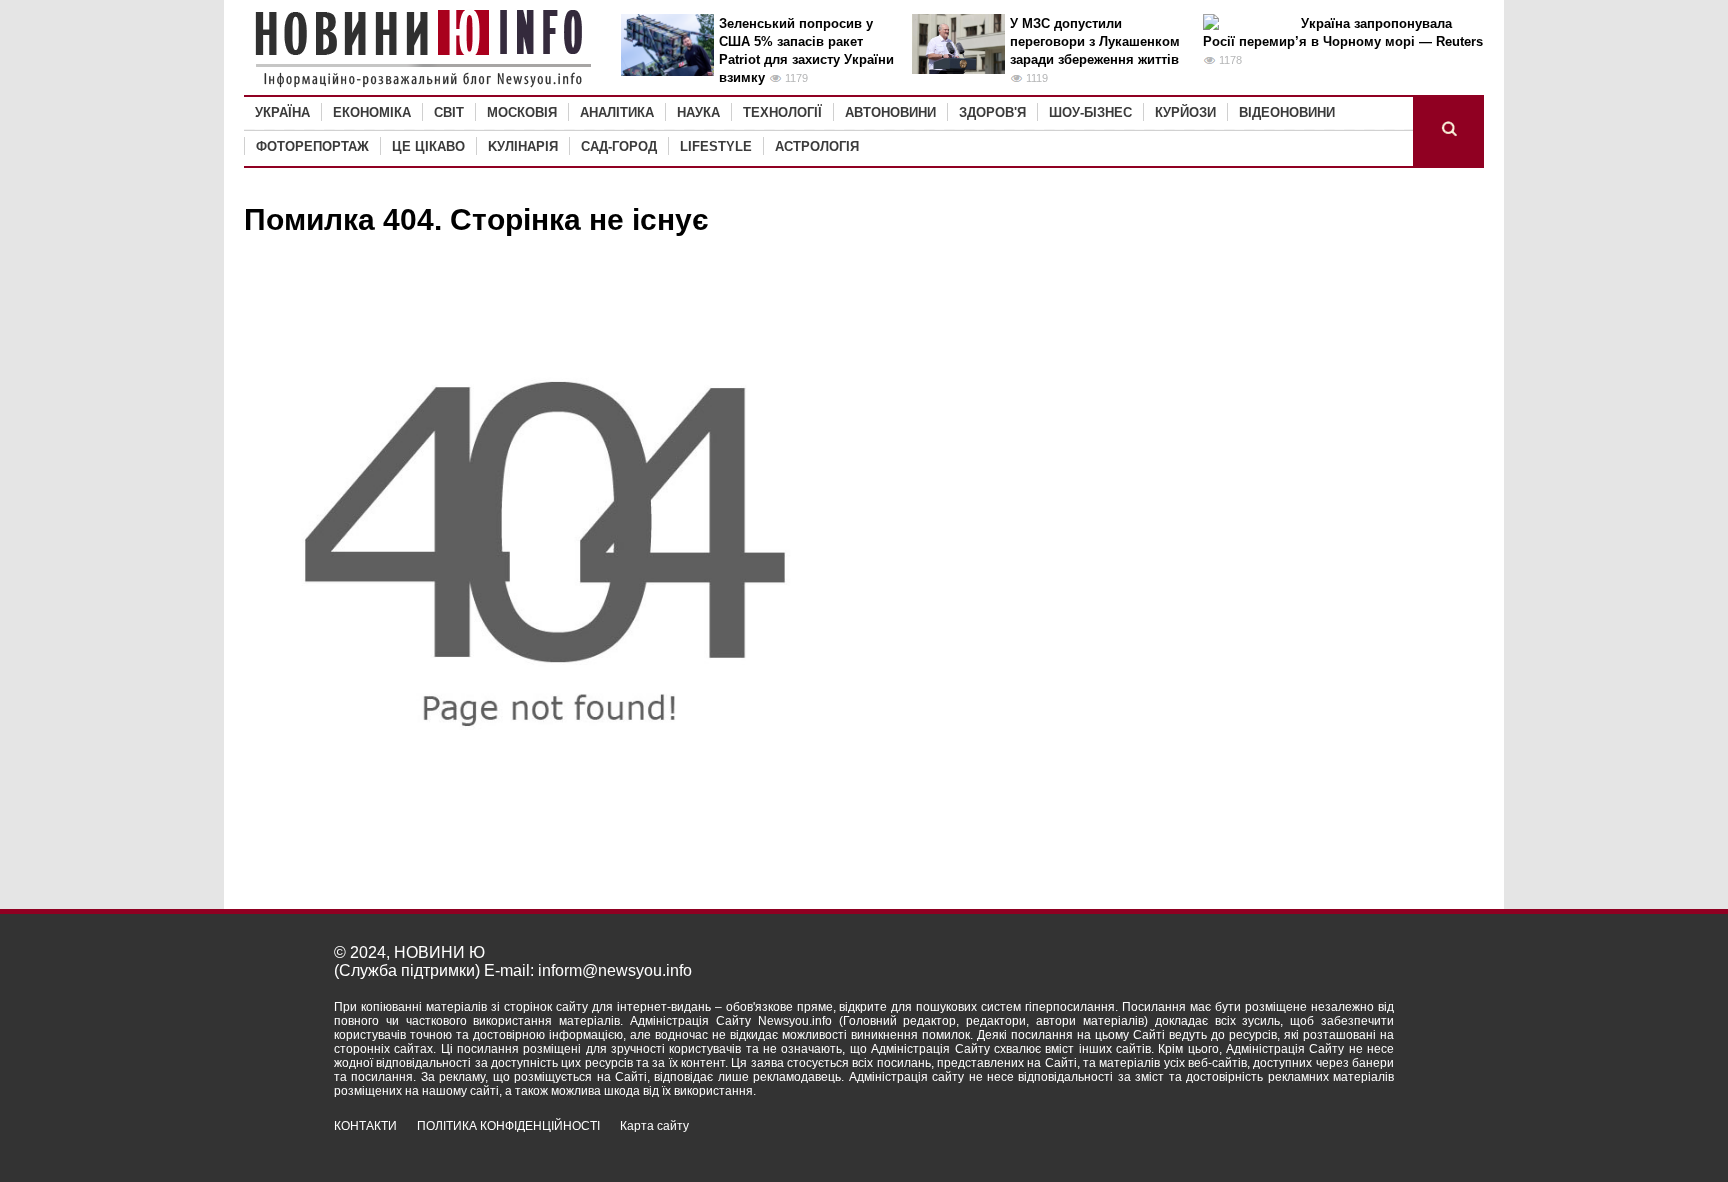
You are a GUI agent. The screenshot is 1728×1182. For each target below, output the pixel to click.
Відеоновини (1287, 112)
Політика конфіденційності (508, 1126)
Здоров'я (992, 112)
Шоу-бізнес (1090, 112)
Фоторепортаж (312, 146)
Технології (782, 112)
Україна (282, 112)
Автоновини (890, 112)
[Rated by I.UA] (1350, 1143)
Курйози (1185, 112)
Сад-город (619, 146)
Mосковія (522, 112)
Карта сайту (654, 1126)
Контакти (365, 1126)
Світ (449, 112)
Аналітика (617, 112)
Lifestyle (716, 146)
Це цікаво (428, 146)
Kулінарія (523, 146)
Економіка (372, 112)
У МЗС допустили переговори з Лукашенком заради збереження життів (1095, 41)
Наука (698, 112)
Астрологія (817, 146)
